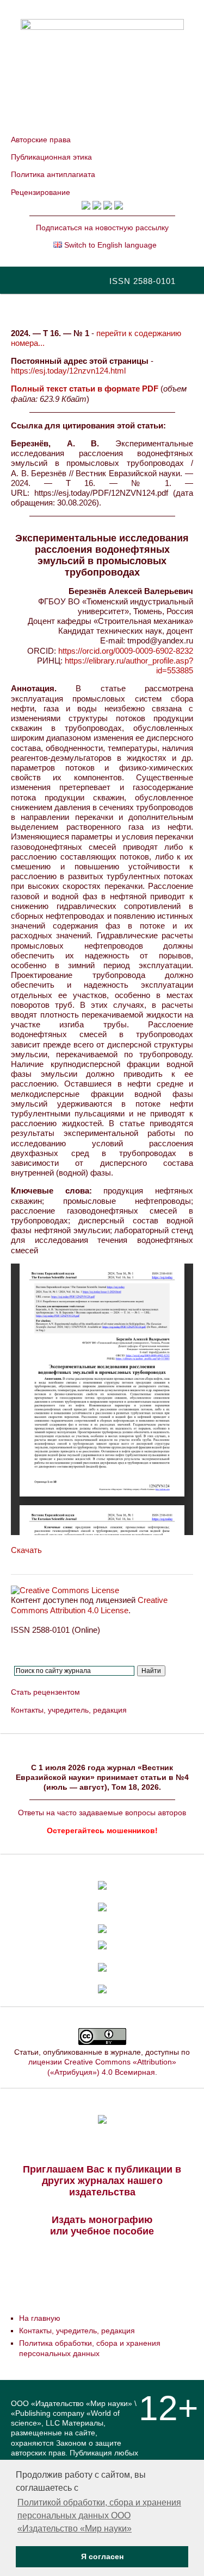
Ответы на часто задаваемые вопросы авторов (102, 1813)
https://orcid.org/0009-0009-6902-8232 (126, 651)
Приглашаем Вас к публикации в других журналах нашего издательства (102, 2181)
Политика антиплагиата (53, 174)
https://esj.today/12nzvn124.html (68, 371)
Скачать (26, 1550)
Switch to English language (109, 245)
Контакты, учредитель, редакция (69, 1710)
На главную (40, 2318)
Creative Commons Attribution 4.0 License (89, 1605)
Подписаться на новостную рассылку (102, 228)
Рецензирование (41, 192)
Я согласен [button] (102, 2556)
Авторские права (41, 140)
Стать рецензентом (45, 1692)
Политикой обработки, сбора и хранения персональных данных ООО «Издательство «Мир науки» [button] (99, 2515)
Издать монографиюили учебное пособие (102, 2225)
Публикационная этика (51, 157)
